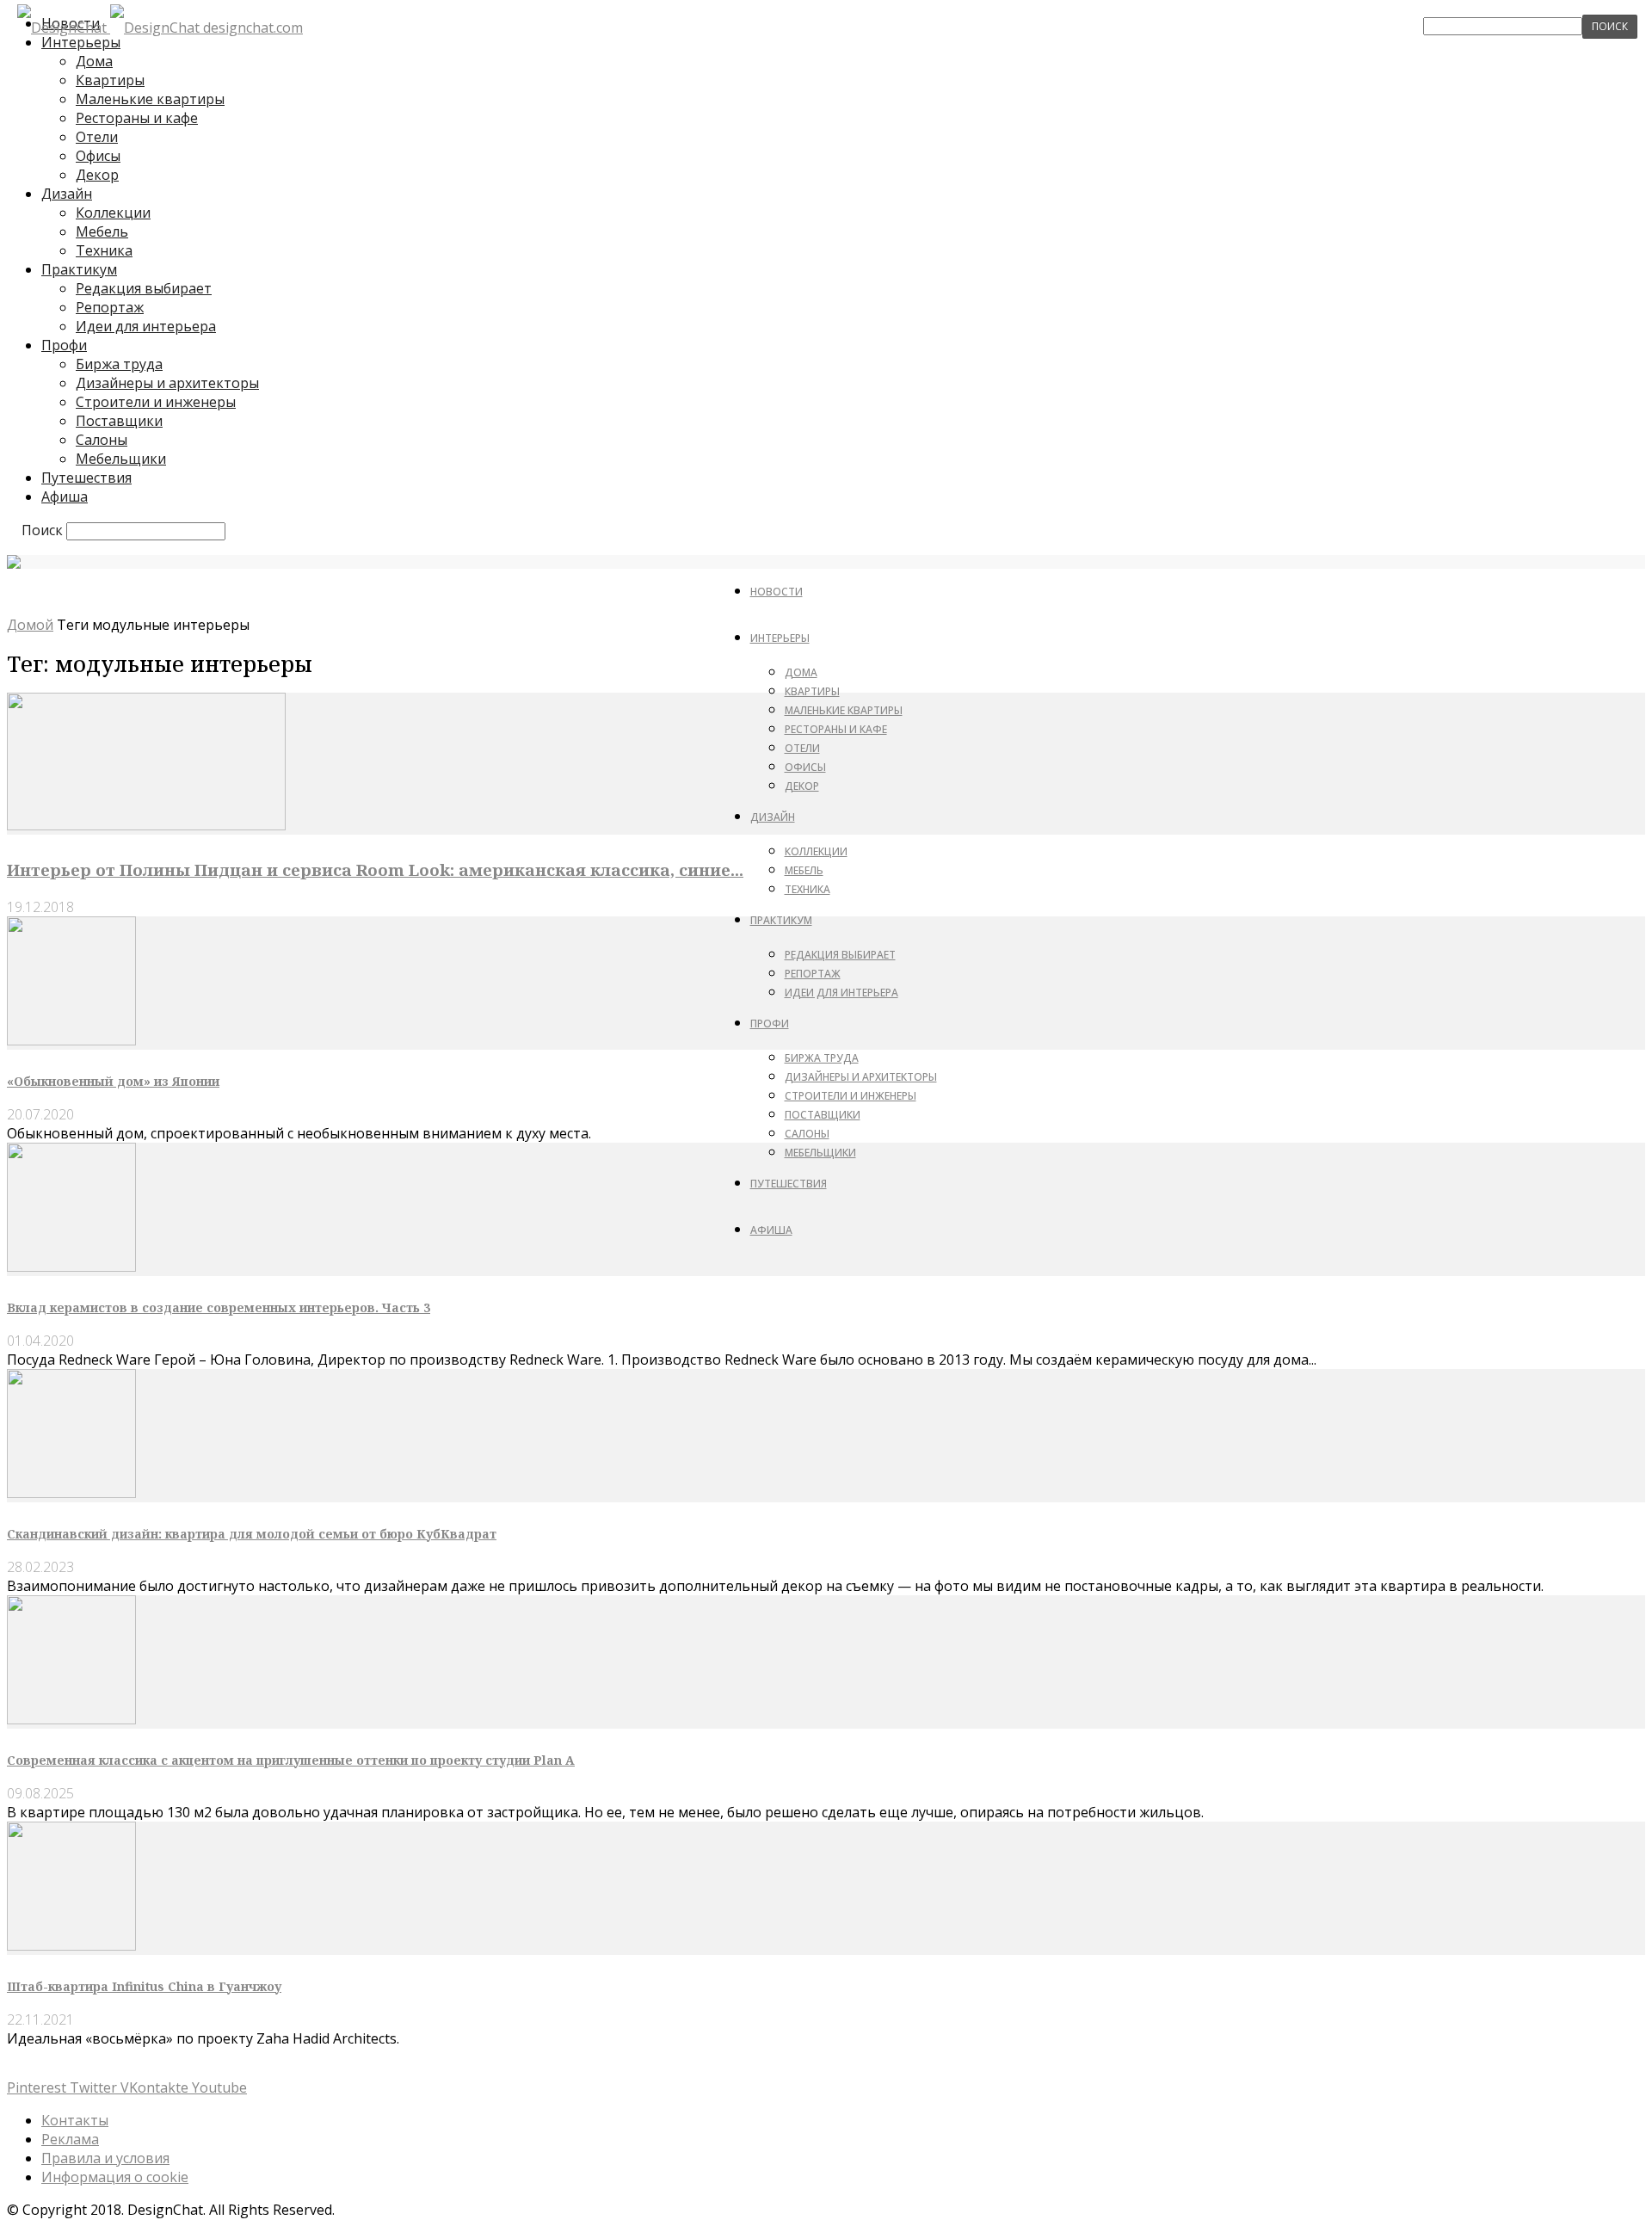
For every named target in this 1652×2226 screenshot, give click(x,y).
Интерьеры (780, 638)
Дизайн (67, 194)
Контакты (75, 2120)
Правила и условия (105, 2158)
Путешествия (86, 478)
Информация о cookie (115, 2177)
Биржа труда (119, 364)
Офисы (98, 156)
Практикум (79, 269)
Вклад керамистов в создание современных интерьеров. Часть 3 (219, 1307)
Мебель (102, 231)
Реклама (70, 2139)
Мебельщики (121, 459)
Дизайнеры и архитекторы (167, 383)
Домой (30, 625)
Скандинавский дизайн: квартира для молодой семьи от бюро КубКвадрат (252, 1534)
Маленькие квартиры (150, 99)
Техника (104, 250)
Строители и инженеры (156, 402)
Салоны (102, 440)
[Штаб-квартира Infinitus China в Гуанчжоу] (71, 1945)
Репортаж (110, 307)
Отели (97, 137)
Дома (94, 61)
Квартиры (110, 80)
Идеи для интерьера (146, 326)
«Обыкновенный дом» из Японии (113, 1081)
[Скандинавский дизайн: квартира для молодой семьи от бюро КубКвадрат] (71, 1493)
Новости (777, 592)
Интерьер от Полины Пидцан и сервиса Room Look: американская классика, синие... (375, 869)
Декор (97, 175)
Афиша (65, 496)
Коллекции (113, 213)
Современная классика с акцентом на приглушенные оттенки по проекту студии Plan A (291, 1760)
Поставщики (119, 421)
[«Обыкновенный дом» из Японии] (71, 1040)
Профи (64, 345)
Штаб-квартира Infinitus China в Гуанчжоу (144, 1986)
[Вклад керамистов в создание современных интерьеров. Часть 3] (71, 1267)
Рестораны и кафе (137, 118)
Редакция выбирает (144, 288)
